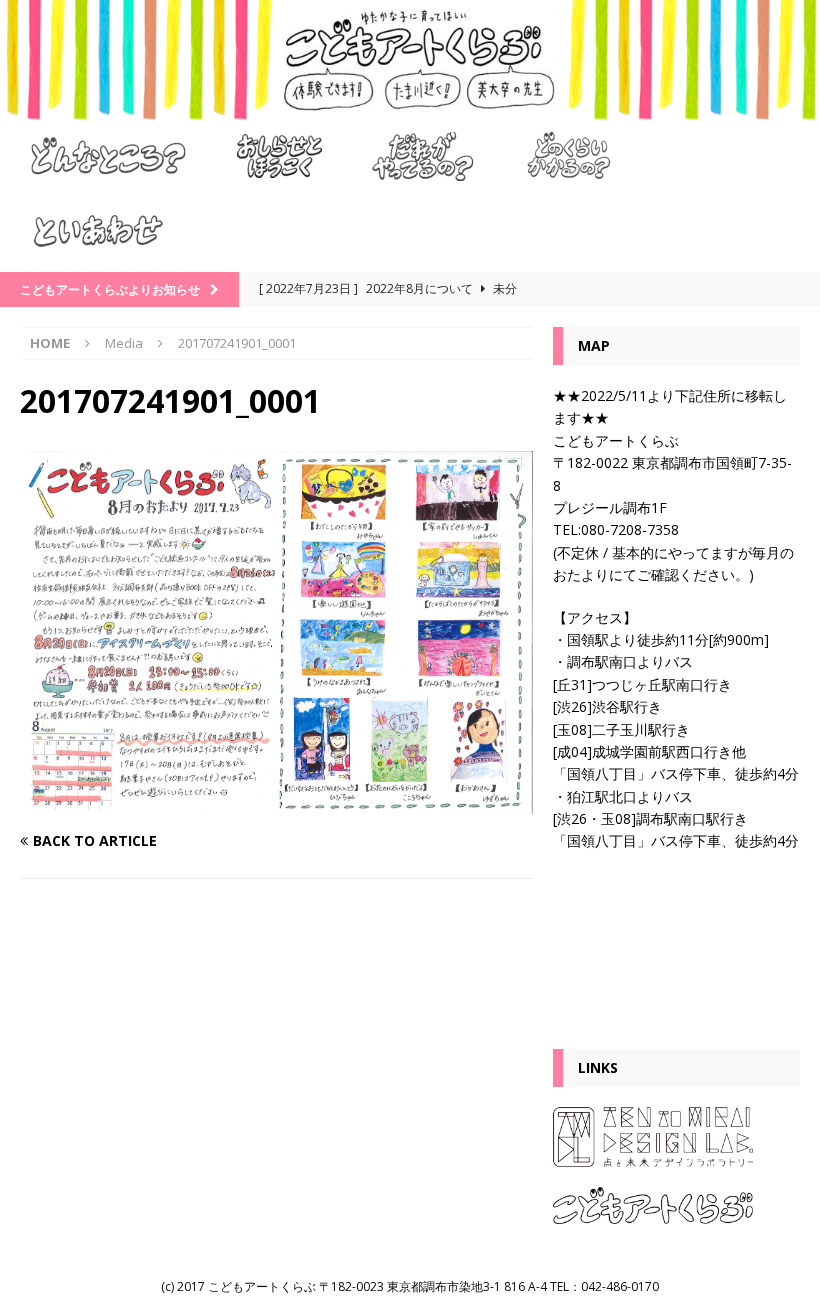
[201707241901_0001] (276, 801)
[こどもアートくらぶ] (410, 109)
